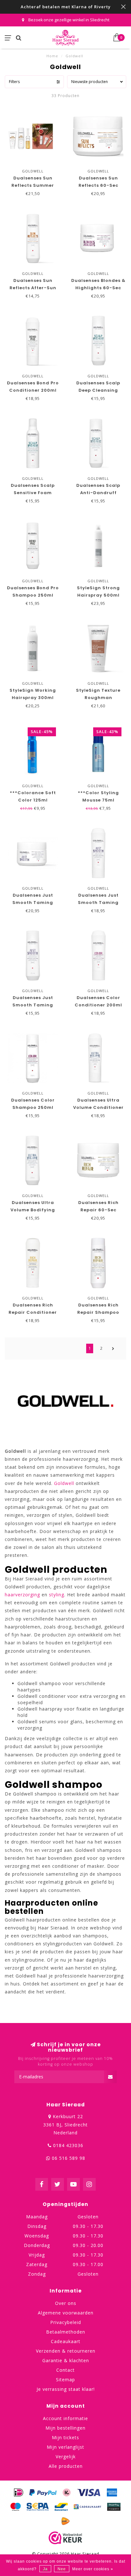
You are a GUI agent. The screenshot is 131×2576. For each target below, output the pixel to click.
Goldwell (64, 1483)
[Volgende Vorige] (113, 1348)
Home (52, 56)
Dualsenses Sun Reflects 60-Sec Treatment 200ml (98, 185)
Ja (45, 2569)
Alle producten (66, 2466)
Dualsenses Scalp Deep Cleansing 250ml (98, 390)
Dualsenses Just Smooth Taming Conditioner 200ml (98, 903)
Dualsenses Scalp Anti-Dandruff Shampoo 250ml (98, 493)
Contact (65, 2370)
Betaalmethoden (66, 2332)
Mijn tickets (65, 2437)
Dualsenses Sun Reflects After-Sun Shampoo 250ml (33, 288)
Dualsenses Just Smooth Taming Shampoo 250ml (33, 1005)
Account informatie (65, 2418)
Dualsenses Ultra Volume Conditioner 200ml (98, 1107)
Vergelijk (66, 2457)
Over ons (66, 2303)
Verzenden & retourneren (66, 2351)
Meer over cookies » (93, 2569)
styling (57, 1595)
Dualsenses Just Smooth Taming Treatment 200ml (33, 903)
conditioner (52, 1696)
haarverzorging (22, 1595)
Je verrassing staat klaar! (66, 2389)
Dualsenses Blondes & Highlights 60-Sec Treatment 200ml (98, 288)
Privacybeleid (66, 2322)
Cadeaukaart (66, 2341)
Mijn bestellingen (65, 2428)
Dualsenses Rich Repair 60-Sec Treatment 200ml (98, 1210)
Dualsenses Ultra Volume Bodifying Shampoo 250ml (33, 1210)
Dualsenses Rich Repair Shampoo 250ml (98, 1312)
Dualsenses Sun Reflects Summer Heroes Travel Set (33, 185)
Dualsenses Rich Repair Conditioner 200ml (33, 1312)
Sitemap (65, 2380)
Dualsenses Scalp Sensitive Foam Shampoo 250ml (33, 493)
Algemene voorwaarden (66, 2313)
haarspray (51, 1709)
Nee (62, 2569)
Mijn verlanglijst (65, 2447)
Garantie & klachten (66, 2360)
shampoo (50, 1683)
